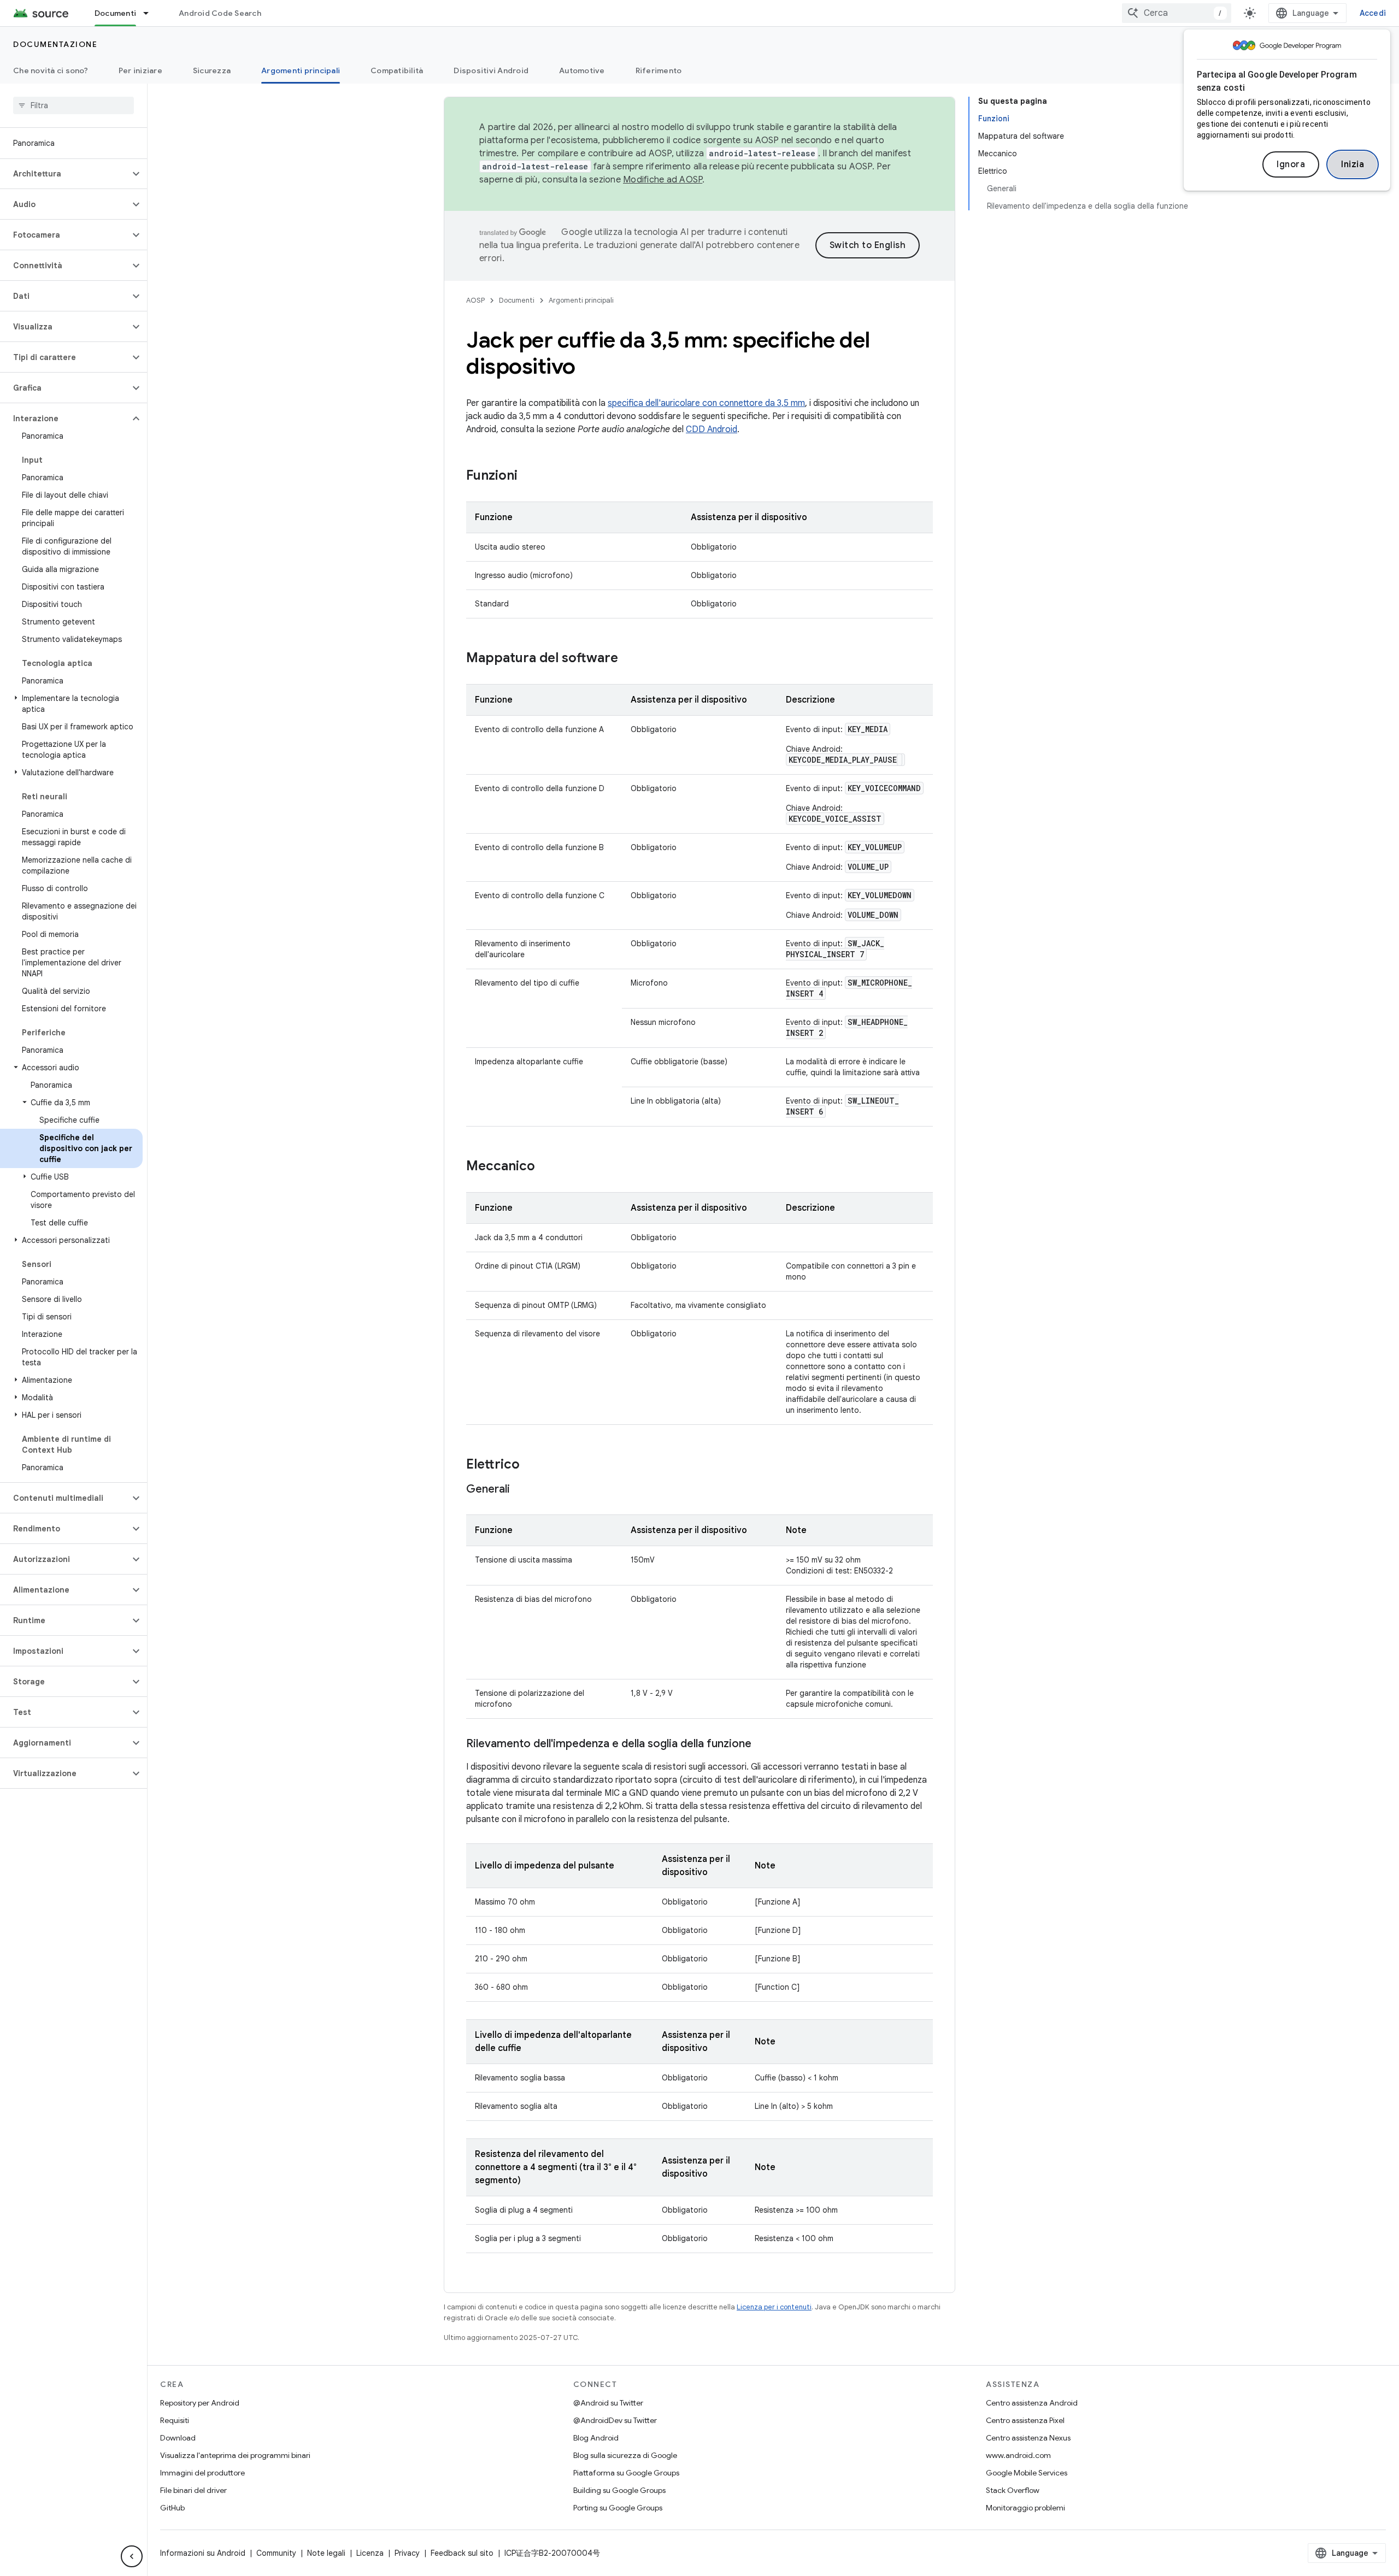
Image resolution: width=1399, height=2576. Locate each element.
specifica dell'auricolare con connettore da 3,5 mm (706, 403)
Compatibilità (397, 70)
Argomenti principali (301, 70)
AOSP (475, 300)
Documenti (115, 13)
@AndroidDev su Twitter (615, 2420)
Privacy (407, 2553)
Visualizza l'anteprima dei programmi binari (235, 2455)
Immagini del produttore (202, 2473)
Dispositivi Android (491, 70)
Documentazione (55, 44)
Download (178, 2438)
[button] (65, 174)
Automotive (582, 70)
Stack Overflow (1013, 2490)
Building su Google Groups (619, 2490)
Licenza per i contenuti (774, 2307)
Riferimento (659, 70)
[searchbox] (74, 105)
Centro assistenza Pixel (1025, 2420)
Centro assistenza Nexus (1028, 2438)
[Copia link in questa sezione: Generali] (521, 1490)
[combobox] (1177, 13)
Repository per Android (200, 2403)
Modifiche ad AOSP (663, 180)
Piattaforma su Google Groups (626, 2473)
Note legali (326, 2553)
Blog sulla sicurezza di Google (625, 2455)
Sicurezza (212, 70)
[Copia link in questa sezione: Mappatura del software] (629, 659)
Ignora (1291, 164)
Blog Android (596, 2438)
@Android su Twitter (608, 2403)
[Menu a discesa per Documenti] (151, 13)
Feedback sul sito (462, 2553)
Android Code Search (220, 13)
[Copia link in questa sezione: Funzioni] (528, 476)
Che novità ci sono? (51, 70)
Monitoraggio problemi (1025, 2508)
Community (276, 2553)
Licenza (370, 2553)
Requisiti (175, 2420)
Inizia (1353, 164)
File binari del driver (193, 2490)
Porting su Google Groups (618, 2508)
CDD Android (712, 429)
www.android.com (1018, 2455)
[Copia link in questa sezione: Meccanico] (546, 1167)
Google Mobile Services (1027, 2473)
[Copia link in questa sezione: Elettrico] (531, 1465)
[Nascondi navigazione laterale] (132, 2556)
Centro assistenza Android (1032, 2403)
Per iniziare (140, 70)
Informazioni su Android (203, 2553)
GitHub (172, 2508)
